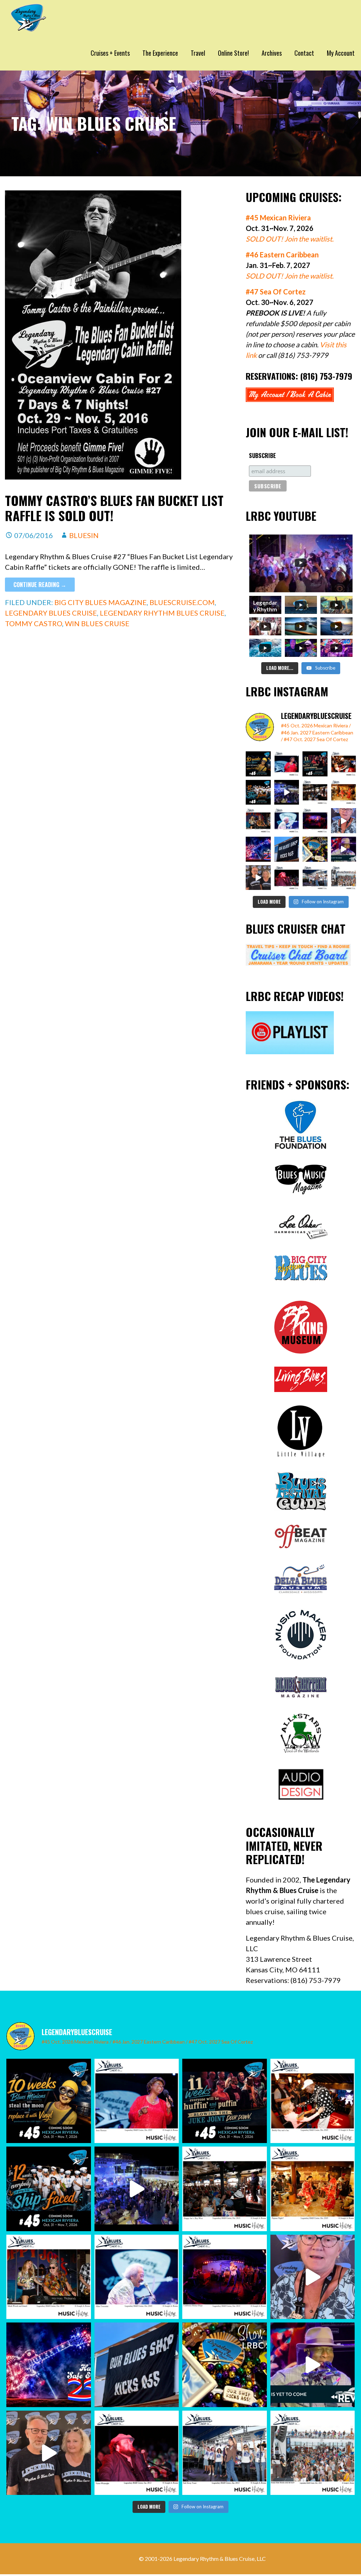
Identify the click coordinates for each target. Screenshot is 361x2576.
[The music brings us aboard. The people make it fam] (287, 792)
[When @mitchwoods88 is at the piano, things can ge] (258, 821)
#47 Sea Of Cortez (276, 292)
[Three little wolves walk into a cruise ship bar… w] (315, 764)
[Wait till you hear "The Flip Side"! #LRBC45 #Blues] (258, 764)
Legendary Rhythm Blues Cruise (162, 613)
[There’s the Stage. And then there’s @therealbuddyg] (344, 764)
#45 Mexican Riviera (278, 218)
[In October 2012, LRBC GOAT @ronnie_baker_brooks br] (344, 878)
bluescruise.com (182, 602)
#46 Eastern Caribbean (282, 255)
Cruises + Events (110, 53)
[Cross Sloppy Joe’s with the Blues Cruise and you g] (315, 792)
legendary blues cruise (51, 613)
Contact (304, 53)
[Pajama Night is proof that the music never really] (344, 792)
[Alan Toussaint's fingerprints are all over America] (287, 821)
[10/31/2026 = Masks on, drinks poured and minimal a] (258, 792)
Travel (198, 53)
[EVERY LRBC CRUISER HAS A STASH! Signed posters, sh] (315, 849)
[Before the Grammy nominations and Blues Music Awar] (287, 878)
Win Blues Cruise (97, 623)
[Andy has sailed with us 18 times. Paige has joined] (258, 878)
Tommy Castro (33, 623)
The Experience (160, 53)
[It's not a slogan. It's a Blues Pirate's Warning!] (287, 849)
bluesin (84, 535)
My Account (341, 53)
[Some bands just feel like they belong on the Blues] (315, 821)
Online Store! (233, 53)
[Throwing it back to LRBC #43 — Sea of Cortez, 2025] (344, 849)
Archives (272, 53)
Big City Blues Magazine (100, 602)
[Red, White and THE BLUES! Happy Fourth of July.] (258, 849)
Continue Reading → (40, 585)
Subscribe (262, 456)
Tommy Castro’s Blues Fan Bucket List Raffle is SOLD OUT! (114, 508)
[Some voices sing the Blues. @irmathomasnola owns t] (287, 764)
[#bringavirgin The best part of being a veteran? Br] (344, 821)
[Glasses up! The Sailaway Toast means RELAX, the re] (315, 878)
